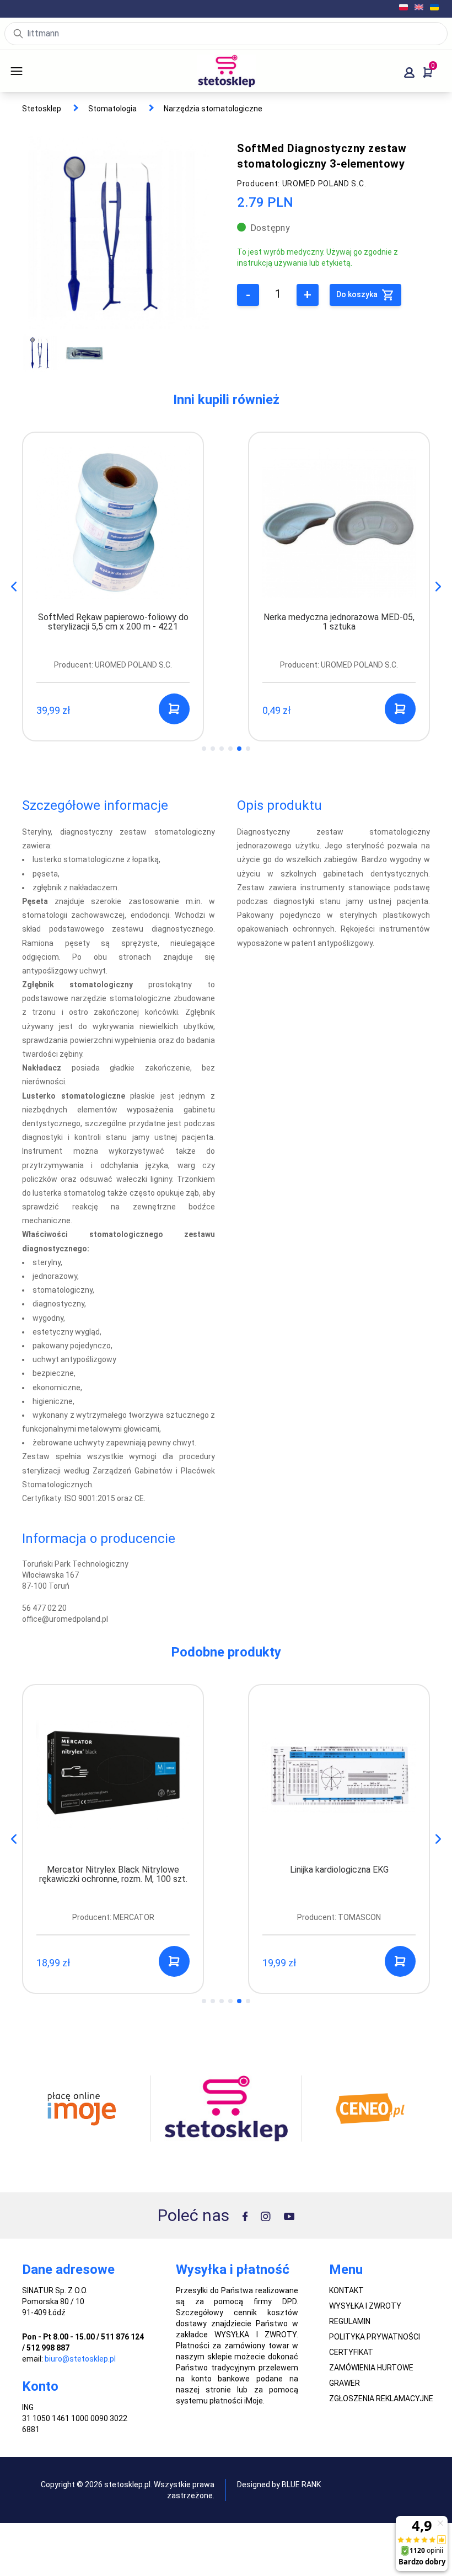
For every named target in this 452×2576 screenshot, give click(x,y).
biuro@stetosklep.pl (80, 2359)
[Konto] (409, 72)
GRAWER (345, 2383)
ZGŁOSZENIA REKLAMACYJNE (381, 2398)
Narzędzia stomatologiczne (213, 109)
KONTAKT (346, 2290)
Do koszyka (358, 294)
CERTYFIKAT (351, 2352)
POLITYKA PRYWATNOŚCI (375, 2337)
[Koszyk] (428, 72)
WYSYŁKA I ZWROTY (365, 2306)
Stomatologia (112, 109)
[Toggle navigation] (32, 71)
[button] (438, 587)
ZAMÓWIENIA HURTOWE (371, 2368)
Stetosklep (42, 109)
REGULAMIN (350, 2321)
